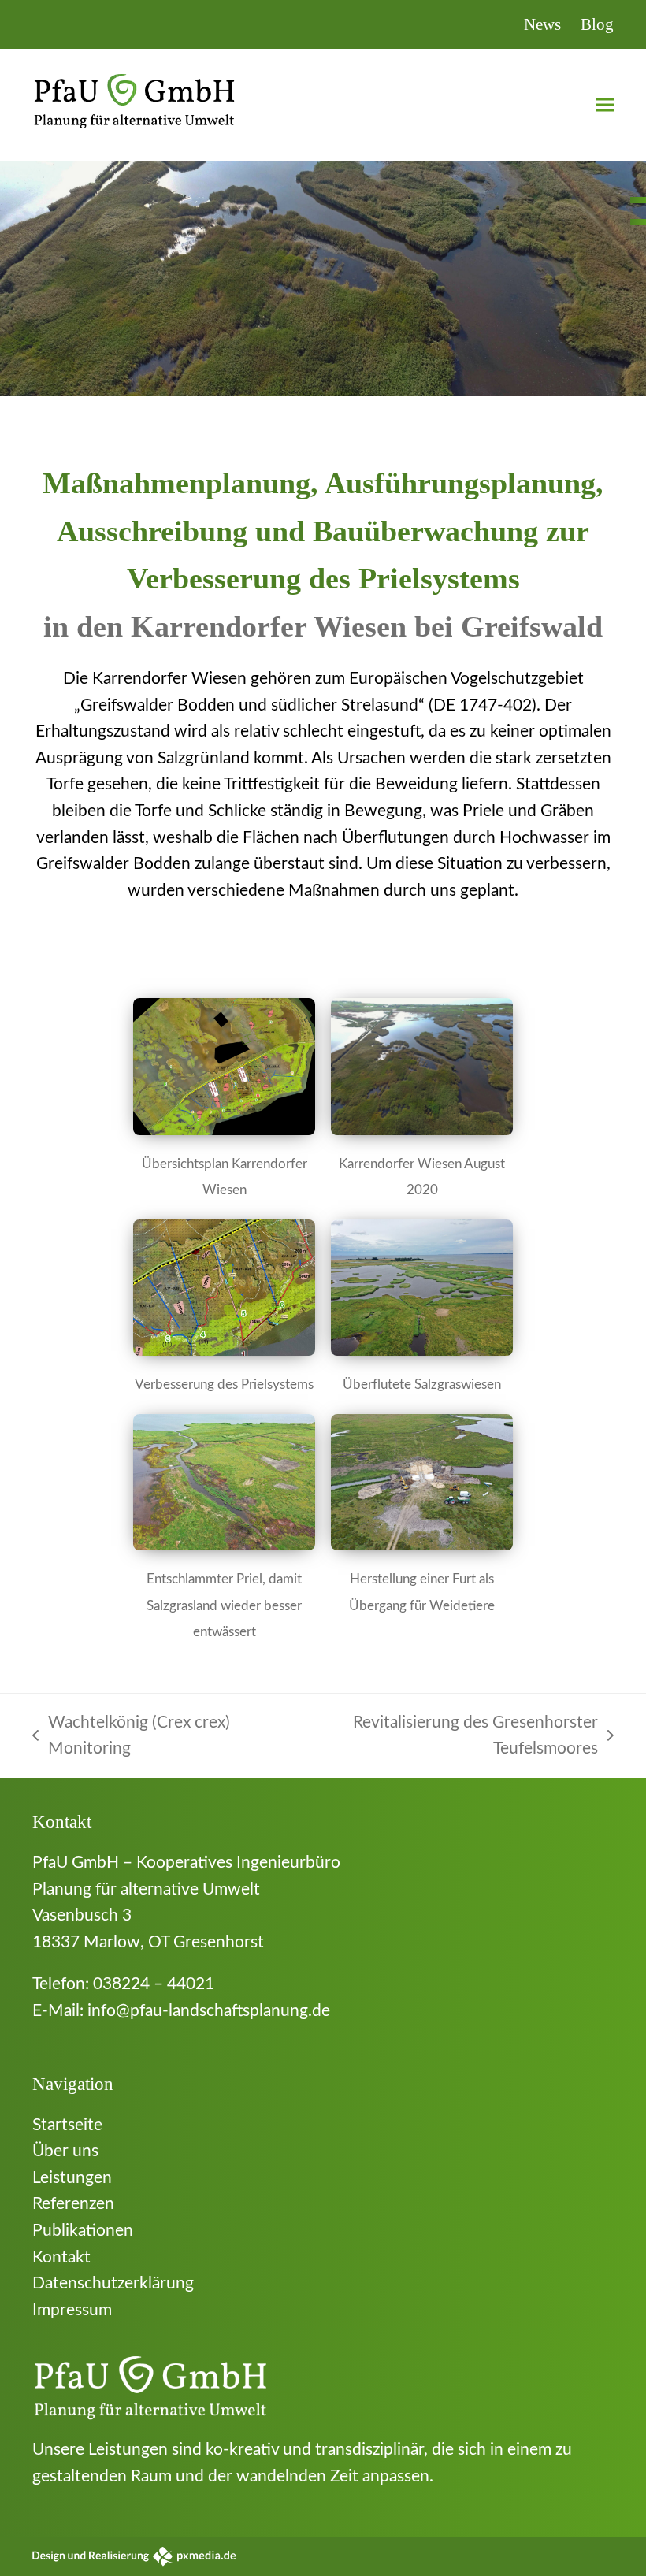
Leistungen (72, 2178)
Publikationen (83, 2231)
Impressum (72, 2310)
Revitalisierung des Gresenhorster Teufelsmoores (447, 1738)
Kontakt (61, 2257)
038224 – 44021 (154, 1984)
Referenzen (73, 2204)
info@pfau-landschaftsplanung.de (209, 2011)
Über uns (65, 2151)
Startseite (67, 2125)
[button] (605, 105)
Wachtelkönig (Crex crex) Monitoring (131, 1738)
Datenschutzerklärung (113, 2283)
